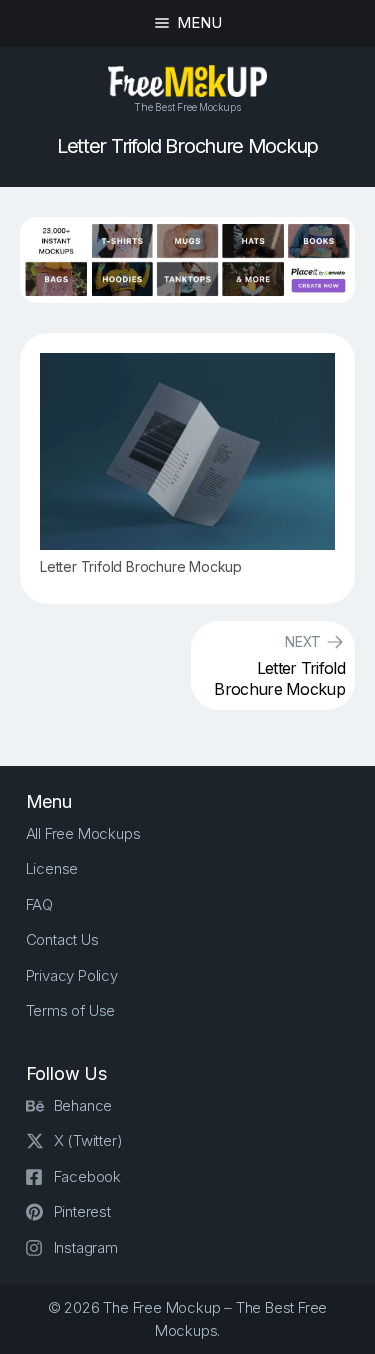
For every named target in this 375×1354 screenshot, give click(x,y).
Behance (83, 1105)
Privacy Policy (72, 975)
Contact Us (62, 939)
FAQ (39, 904)
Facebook (87, 1176)
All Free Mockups (83, 833)
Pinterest (82, 1211)
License (52, 868)
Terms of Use (71, 1010)
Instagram (86, 1247)
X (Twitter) (88, 1140)
